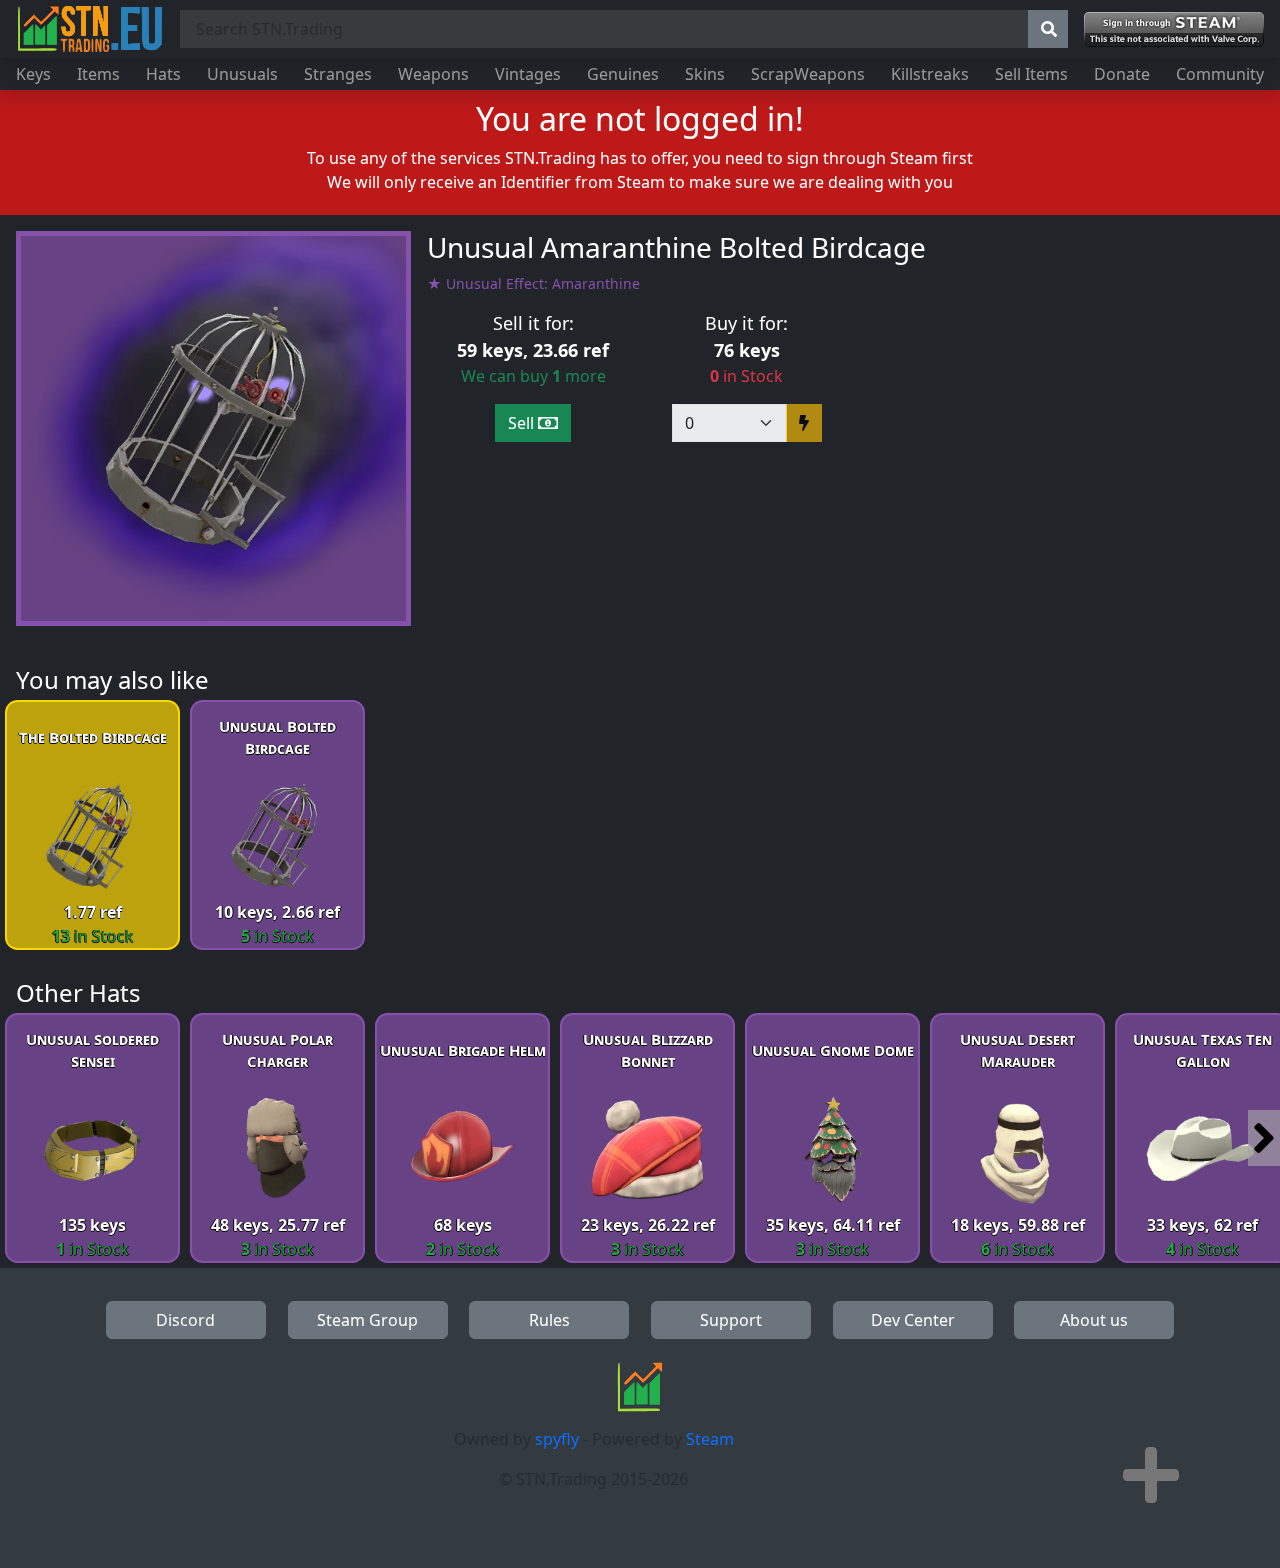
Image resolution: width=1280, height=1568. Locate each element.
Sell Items (1031, 74)
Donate (1122, 74)
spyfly (557, 1439)
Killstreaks (930, 74)
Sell (523, 423)
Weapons (433, 74)
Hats (163, 74)
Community (1220, 74)
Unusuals (242, 74)
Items (98, 74)
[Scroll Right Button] (1264, 1138)
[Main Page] (90, 29)
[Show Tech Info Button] (1151, 1475)
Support (731, 1320)
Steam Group (367, 1320)
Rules (549, 1320)
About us (1094, 1320)
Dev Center (913, 1320)
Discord (185, 1320)
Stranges (338, 74)
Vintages (528, 74)
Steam (710, 1439)
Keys (33, 74)
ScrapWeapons (808, 74)
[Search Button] (1048, 29)
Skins (705, 74)
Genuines (623, 74)
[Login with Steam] (1174, 29)
